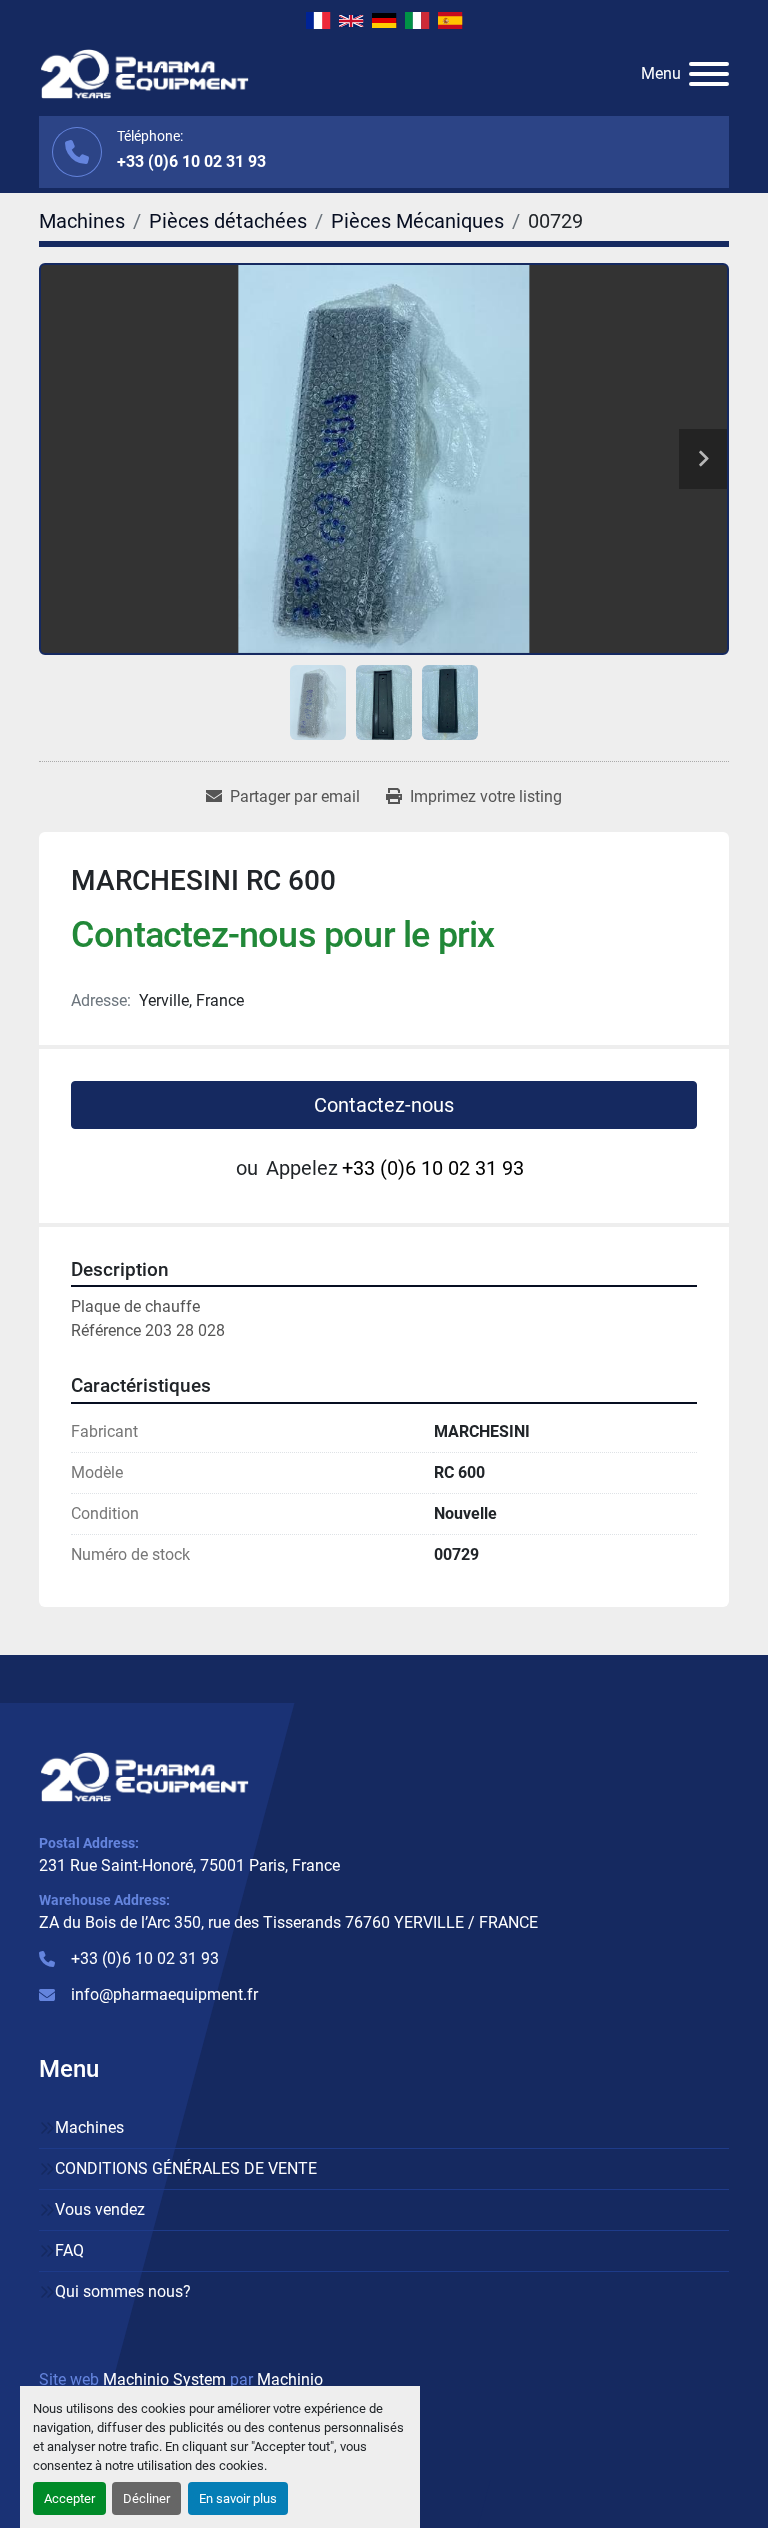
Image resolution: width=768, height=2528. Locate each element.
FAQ (69, 2250)
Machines (89, 2127)
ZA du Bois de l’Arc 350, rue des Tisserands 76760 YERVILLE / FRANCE (288, 1922)
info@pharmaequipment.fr (164, 1994)
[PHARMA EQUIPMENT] (144, 1775)
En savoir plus (238, 2498)
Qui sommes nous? (123, 2291)
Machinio (290, 2379)
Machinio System (164, 2379)
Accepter (69, 2498)
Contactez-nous (384, 1105)
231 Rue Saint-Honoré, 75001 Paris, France (189, 1865)
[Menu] (709, 74)
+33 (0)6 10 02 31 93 (191, 161)
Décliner (146, 2498)
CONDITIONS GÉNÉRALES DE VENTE (186, 2168)
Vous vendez (100, 2209)
